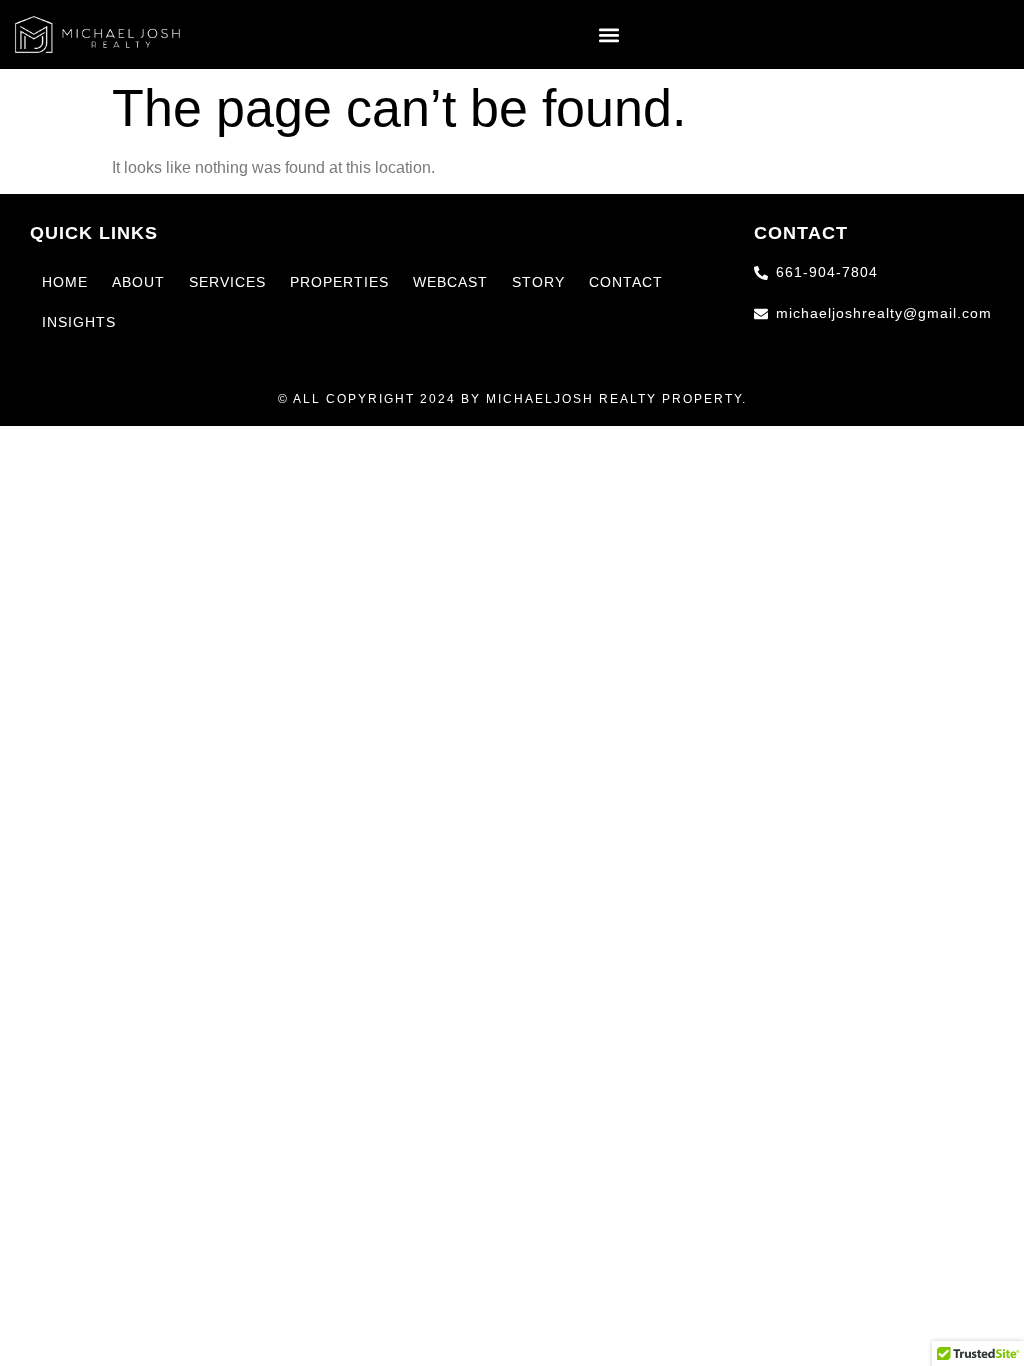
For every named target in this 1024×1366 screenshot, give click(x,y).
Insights (79, 322)
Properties (339, 282)
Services (227, 282)
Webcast (450, 282)
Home (65, 282)
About (138, 282)
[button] (609, 34)
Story (538, 282)
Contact (626, 282)
